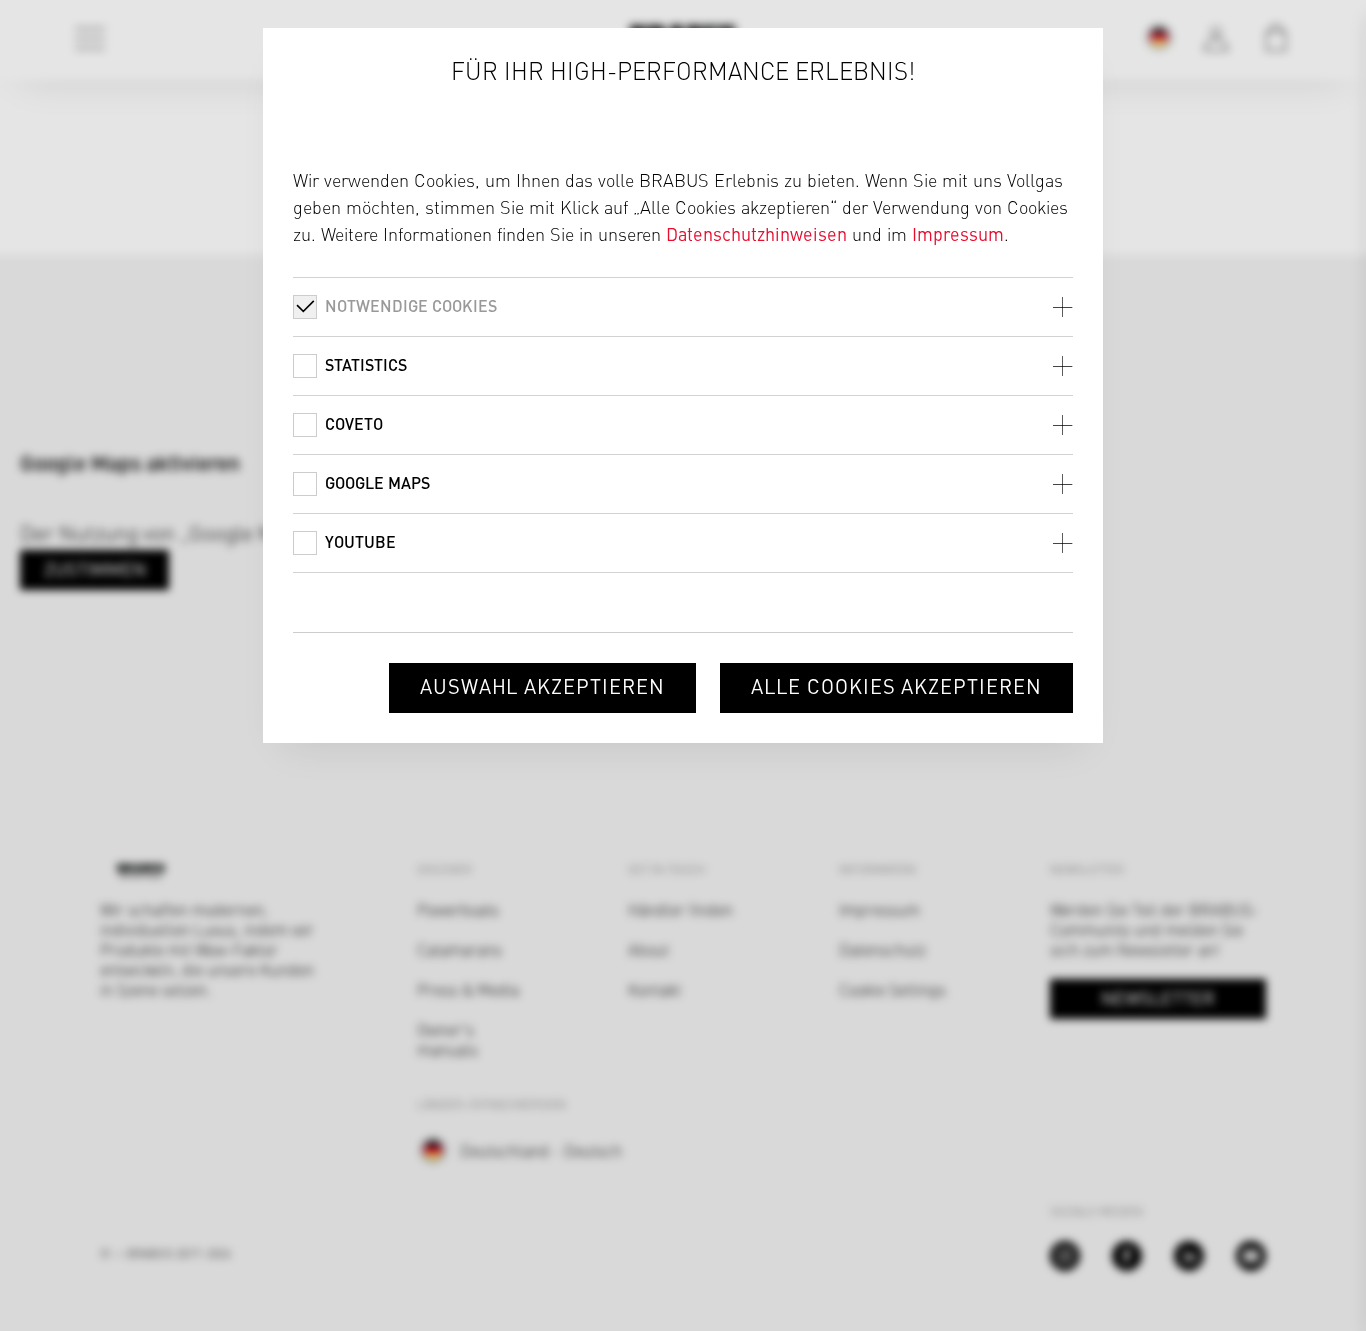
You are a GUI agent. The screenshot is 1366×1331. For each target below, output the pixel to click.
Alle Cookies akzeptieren (896, 685)
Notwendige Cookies (411, 305)
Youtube (360, 541)
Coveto (354, 423)
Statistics (366, 364)
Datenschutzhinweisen (756, 233)
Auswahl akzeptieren (542, 685)
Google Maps (377, 482)
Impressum (958, 233)
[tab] (683, 306)
